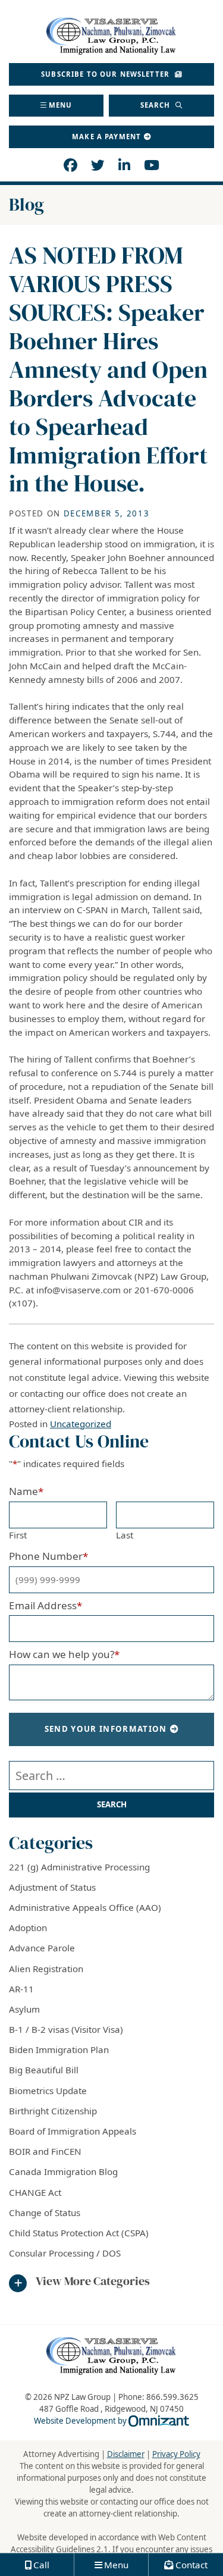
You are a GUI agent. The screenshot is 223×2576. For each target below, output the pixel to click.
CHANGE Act (35, 2192)
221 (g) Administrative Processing (79, 1867)
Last (125, 1535)
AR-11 (21, 1989)
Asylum (24, 2009)
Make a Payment (106, 137)
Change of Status (45, 2213)
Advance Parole (42, 1948)
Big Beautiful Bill (44, 2070)
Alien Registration (46, 1969)
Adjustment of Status (52, 1887)
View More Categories (93, 2282)
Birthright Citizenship (53, 2111)
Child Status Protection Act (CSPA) (79, 2233)
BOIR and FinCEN (45, 2151)
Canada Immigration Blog (63, 2171)
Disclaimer (126, 2454)
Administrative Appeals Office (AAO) (85, 1907)
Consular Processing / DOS (65, 2253)
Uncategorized (81, 1424)
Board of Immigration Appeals (73, 2131)
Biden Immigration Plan (59, 2049)
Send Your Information (106, 1729)
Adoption (28, 1928)
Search (157, 105)
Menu (61, 105)
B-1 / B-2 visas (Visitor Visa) (66, 2029)
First (18, 1535)
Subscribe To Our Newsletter (106, 74)
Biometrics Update (48, 2091)
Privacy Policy (176, 2454)
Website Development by (111, 2421)
